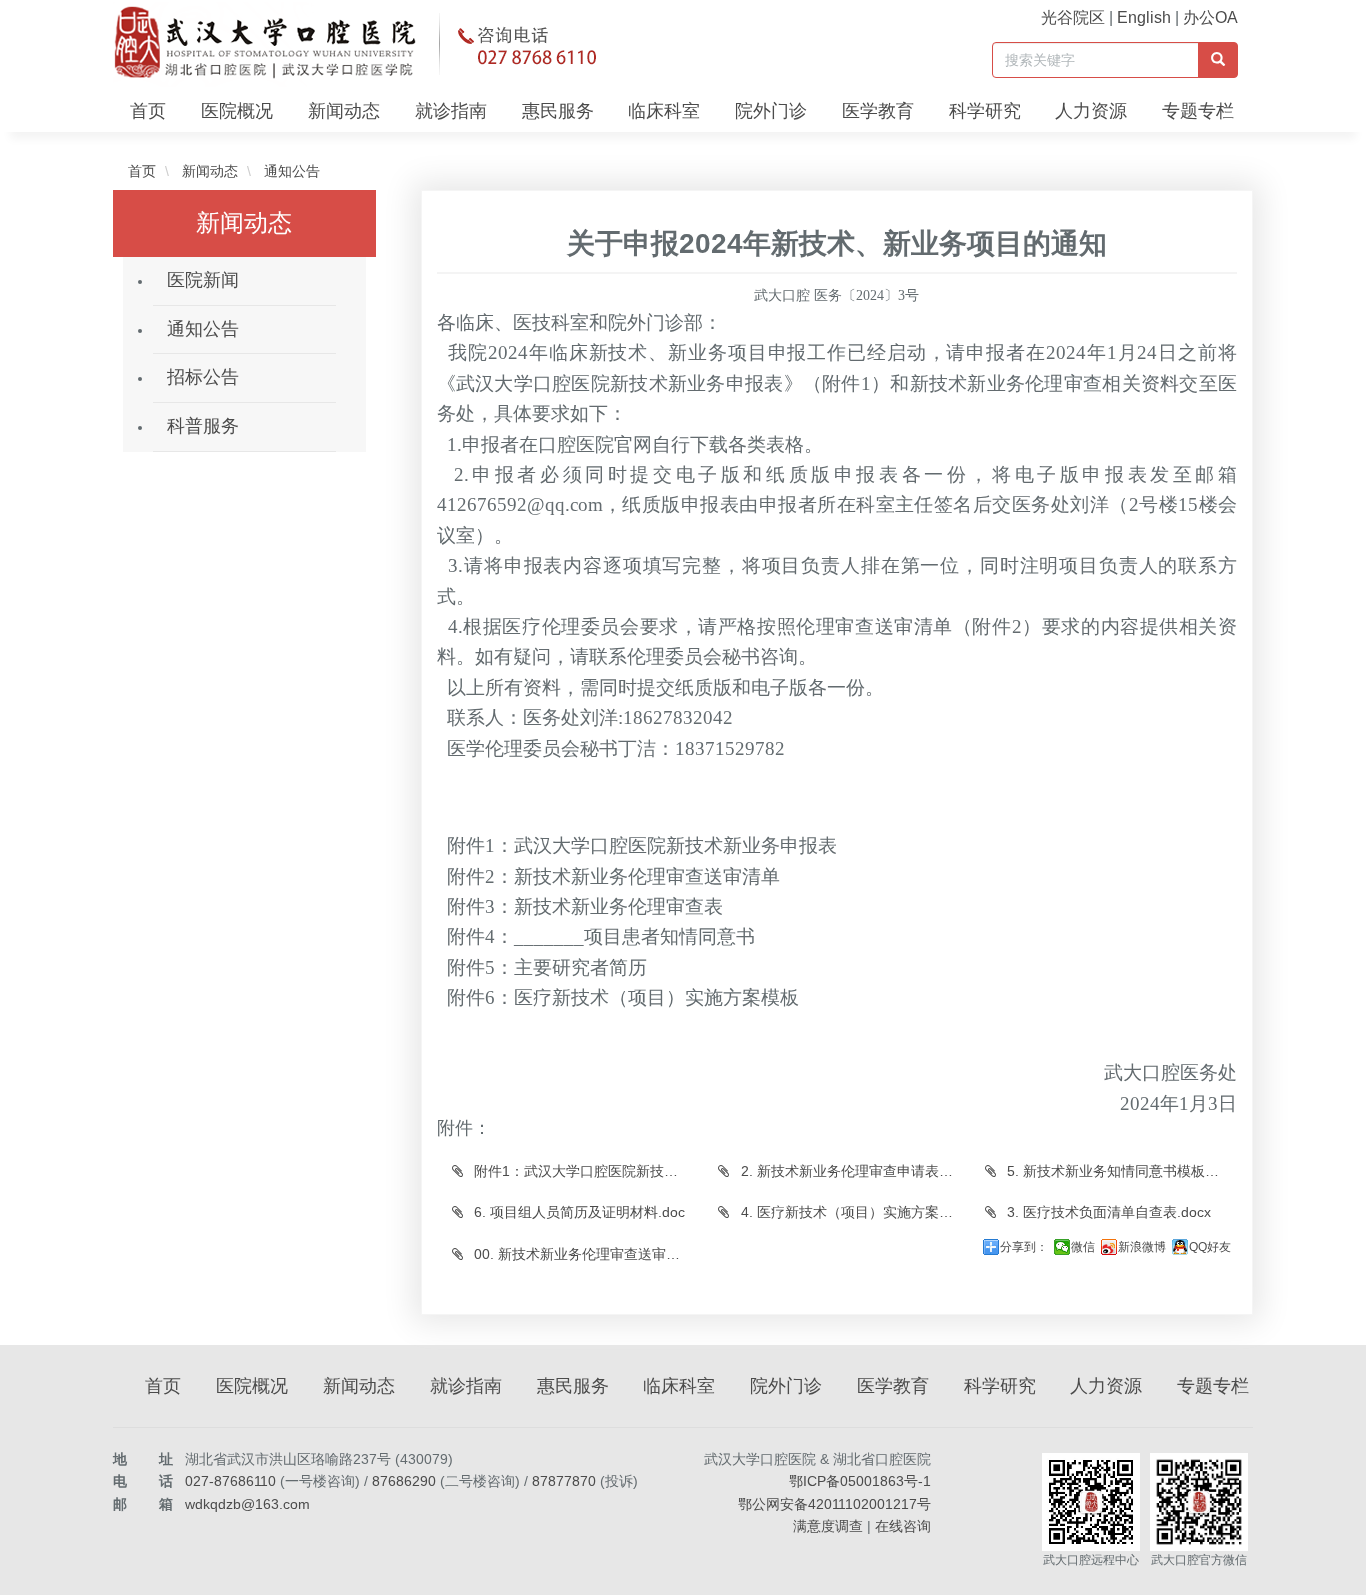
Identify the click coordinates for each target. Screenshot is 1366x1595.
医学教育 (878, 111)
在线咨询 (903, 1526)
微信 (1083, 1247)
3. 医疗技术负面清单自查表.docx (1107, 1212)
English (1144, 17)
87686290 (404, 1481)
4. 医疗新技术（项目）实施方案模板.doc (853, 1212)
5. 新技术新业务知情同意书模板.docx (1120, 1171)
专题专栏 (1198, 111)
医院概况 (237, 111)
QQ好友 (1210, 1247)
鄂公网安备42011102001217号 (834, 1504)
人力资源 (1091, 111)
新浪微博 (1142, 1247)
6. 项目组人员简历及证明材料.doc (577, 1212)
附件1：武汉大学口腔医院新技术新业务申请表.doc (587, 1171)
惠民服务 (558, 111)
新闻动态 (344, 111)
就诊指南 (451, 111)
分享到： (1024, 1247)
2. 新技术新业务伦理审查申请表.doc (851, 1171)
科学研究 (985, 111)
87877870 (564, 1481)
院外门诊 (771, 111)
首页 (148, 111)
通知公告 (290, 171)
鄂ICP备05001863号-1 (860, 1481)
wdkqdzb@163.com (247, 1504)
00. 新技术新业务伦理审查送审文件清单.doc (587, 1254)
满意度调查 (828, 1526)
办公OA (1210, 17)
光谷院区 (1073, 17)
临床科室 (664, 111)
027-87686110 (230, 1481)
